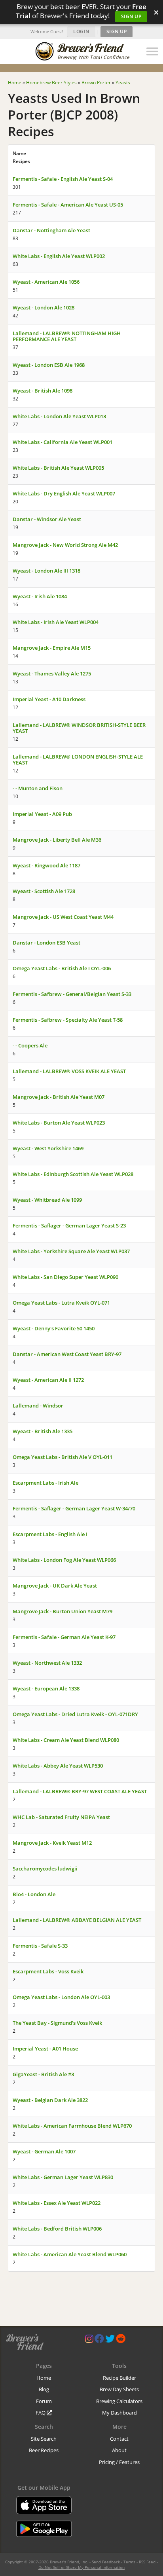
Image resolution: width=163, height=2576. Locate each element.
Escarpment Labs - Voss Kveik (48, 1971)
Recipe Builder (119, 2378)
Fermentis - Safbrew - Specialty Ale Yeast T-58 (68, 1020)
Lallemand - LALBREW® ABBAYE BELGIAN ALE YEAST (77, 1920)
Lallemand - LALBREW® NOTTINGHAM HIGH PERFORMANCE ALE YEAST (67, 336)
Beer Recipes (44, 2450)
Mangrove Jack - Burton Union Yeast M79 (63, 1611)
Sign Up (131, 16)
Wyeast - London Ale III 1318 (46, 571)
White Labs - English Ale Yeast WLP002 (59, 256)
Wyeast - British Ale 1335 (43, 1431)
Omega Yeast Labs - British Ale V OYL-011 (63, 1457)
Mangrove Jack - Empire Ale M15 (52, 648)
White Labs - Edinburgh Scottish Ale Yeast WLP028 (73, 1174)
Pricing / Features (119, 2462)
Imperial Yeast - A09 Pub (42, 814)
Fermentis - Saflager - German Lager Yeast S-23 (69, 1225)
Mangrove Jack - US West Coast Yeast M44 (63, 917)
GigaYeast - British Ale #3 (43, 2074)
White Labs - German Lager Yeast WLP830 (63, 2177)
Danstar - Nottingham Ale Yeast (51, 230)
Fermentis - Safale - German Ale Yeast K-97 (64, 1637)
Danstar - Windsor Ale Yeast (47, 519)
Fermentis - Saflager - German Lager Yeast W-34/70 (74, 1508)
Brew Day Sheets (119, 2389)
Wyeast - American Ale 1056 (46, 282)
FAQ (41, 2413)
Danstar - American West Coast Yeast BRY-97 (67, 1354)
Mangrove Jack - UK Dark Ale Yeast (55, 1586)
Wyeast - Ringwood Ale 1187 (46, 865)
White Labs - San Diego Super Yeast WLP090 (65, 1277)
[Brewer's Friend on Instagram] (89, 2340)
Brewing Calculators (119, 2401)
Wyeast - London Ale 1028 (44, 307)
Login (81, 31)
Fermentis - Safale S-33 (40, 1946)
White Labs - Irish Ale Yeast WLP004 (56, 622)
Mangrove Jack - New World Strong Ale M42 (65, 545)
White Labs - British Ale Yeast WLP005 (58, 468)
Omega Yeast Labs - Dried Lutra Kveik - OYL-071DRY (75, 1714)
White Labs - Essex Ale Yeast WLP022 (57, 2203)
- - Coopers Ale (30, 1045)
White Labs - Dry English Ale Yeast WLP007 (64, 493)
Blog (44, 2389)
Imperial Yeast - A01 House (45, 2049)
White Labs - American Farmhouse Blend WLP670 (72, 2126)
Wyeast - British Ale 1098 (43, 391)
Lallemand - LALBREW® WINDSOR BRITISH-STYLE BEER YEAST (79, 728)
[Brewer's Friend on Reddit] (121, 2340)
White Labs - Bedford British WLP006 (57, 2229)
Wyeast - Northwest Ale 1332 (47, 1663)
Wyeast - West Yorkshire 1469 (48, 1148)
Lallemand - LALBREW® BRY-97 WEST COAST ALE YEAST (80, 1791)
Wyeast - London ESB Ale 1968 (49, 365)
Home (44, 2378)
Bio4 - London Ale (34, 1894)
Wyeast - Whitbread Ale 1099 (47, 1200)
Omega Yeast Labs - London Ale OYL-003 (61, 1997)
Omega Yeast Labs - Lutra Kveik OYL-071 (61, 1303)
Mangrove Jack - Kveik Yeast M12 (52, 1843)
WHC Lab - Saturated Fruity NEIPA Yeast (61, 1817)
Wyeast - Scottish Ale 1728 (44, 891)
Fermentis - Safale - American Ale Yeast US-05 (68, 205)
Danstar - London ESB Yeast (46, 943)
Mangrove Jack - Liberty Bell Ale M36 (57, 840)
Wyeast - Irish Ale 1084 (40, 596)
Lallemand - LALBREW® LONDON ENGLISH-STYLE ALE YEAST (78, 760)
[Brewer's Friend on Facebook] (99, 2340)
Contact (119, 2439)
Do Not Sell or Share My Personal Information (81, 2567)
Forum (44, 2401)
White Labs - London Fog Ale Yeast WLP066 (64, 1560)
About (119, 2450)
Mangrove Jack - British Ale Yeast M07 (59, 1097)
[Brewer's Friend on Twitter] (110, 2340)
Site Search (44, 2439)
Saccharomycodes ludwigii (45, 1868)
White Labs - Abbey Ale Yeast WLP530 (58, 1766)
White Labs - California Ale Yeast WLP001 (63, 442)
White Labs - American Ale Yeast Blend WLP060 (70, 2254)
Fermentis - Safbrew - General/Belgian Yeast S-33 (72, 994)
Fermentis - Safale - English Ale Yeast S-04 (63, 179)
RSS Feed (147, 2562)
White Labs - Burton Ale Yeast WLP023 (59, 1123)
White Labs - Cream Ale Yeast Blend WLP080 (66, 1740)
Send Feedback (106, 2562)
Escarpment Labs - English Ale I (50, 1534)
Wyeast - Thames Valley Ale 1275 (52, 673)
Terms (129, 2562)
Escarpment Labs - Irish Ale (45, 1483)
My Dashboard (119, 2413)
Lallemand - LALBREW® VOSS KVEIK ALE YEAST (69, 1071)
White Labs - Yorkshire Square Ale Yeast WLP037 (71, 1251)
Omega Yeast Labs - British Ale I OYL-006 (62, 968)
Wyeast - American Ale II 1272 (48, 1380)
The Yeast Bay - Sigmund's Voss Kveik (57, 2023)
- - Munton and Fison (38, 788)
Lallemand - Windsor (38, 1406)
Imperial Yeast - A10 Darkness (49, 699)
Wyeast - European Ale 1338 (46, 1688)
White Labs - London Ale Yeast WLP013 (59, 416)
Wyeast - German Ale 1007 (44, 2151)
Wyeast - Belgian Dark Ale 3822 (50, 2100)
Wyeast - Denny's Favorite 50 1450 (54, 1328)
